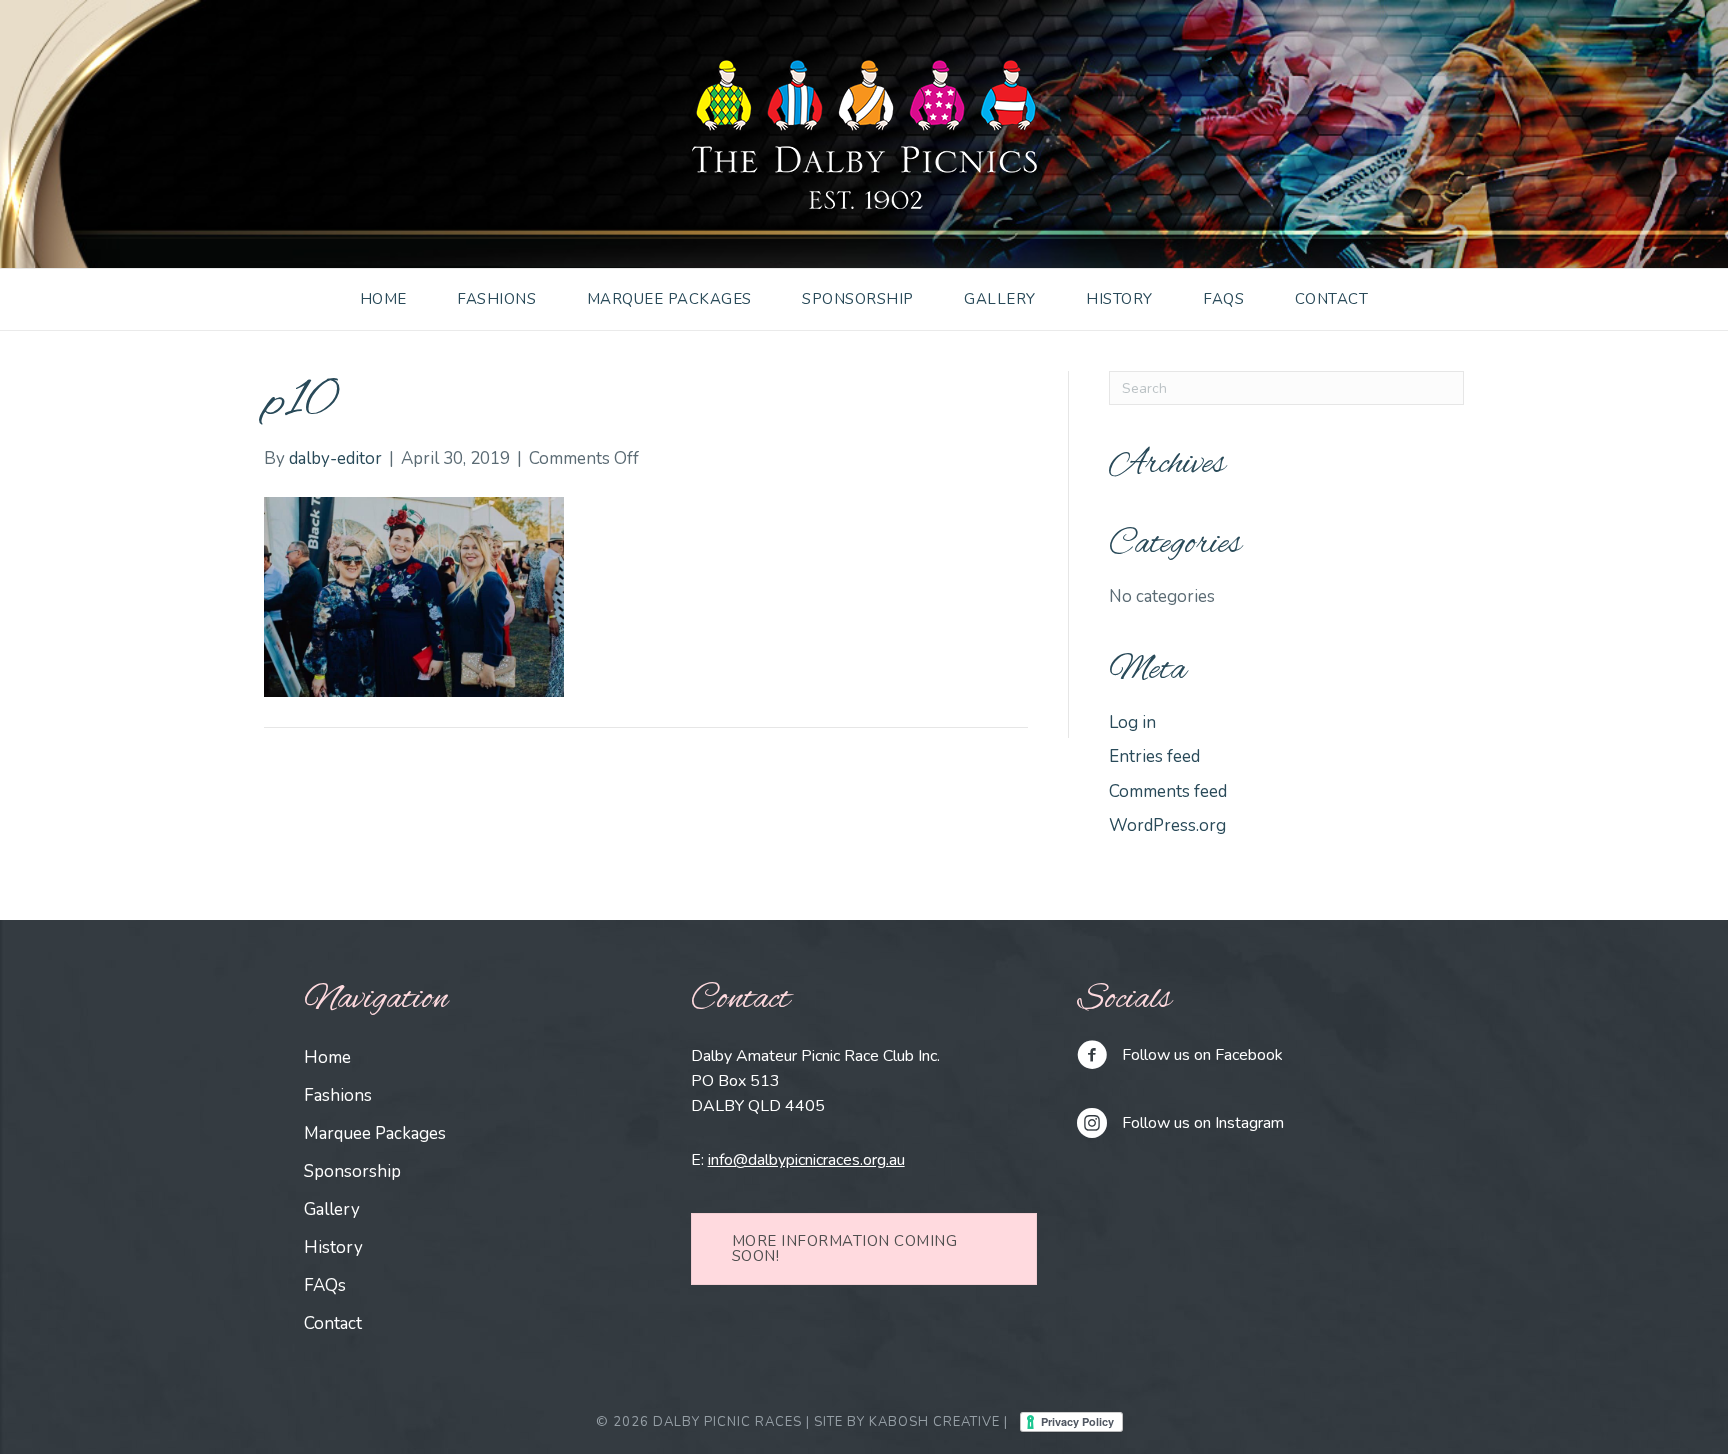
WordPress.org (1167, 825)
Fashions (496, 299)
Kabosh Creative (934, 1422)
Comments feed (1168, 791)
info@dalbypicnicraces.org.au (806, 1160)
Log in (1132, 722)
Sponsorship (858, 299)
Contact (1332, 299)
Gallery (1000, 299)
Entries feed (1154, 756)
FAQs (1223, 299)
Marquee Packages (669, 299)
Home (383, 299)
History (1119, 299)
